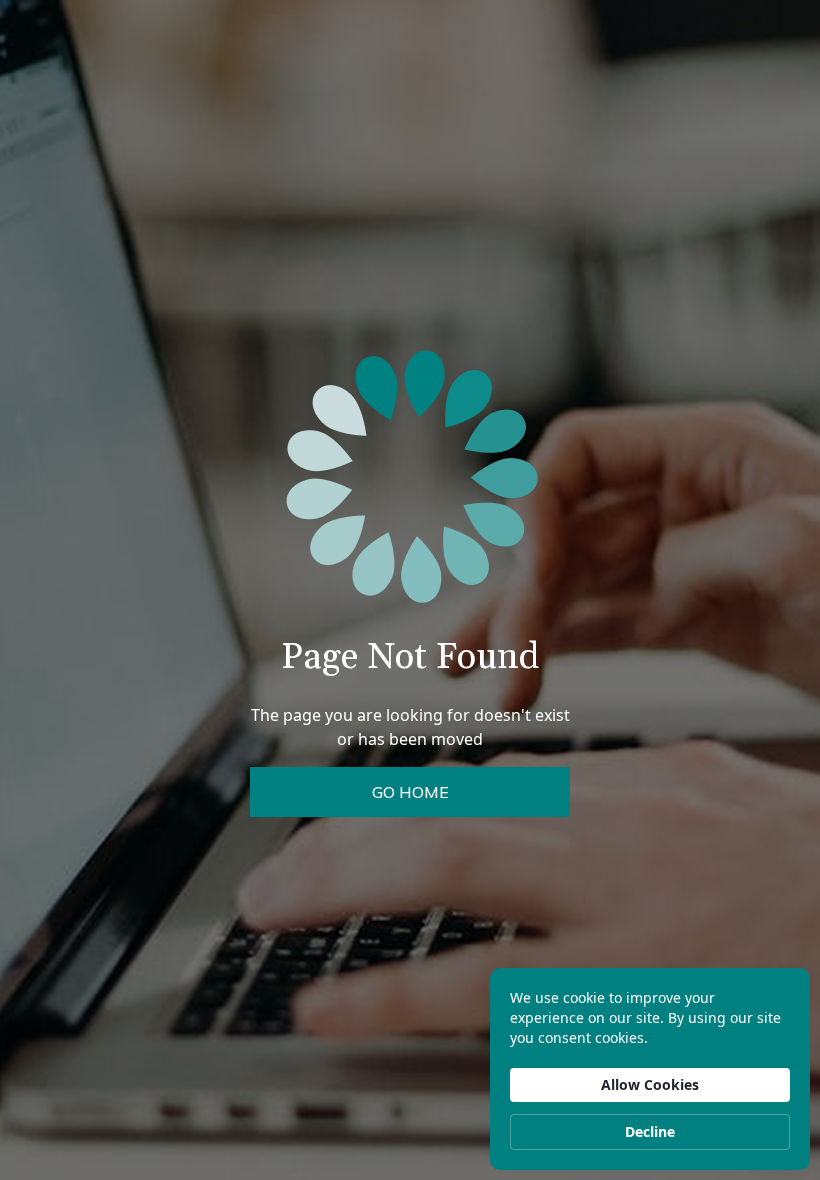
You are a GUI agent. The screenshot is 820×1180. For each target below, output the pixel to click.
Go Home (410, 792)
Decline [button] (650, 1131)
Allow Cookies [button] (650, 1084)
